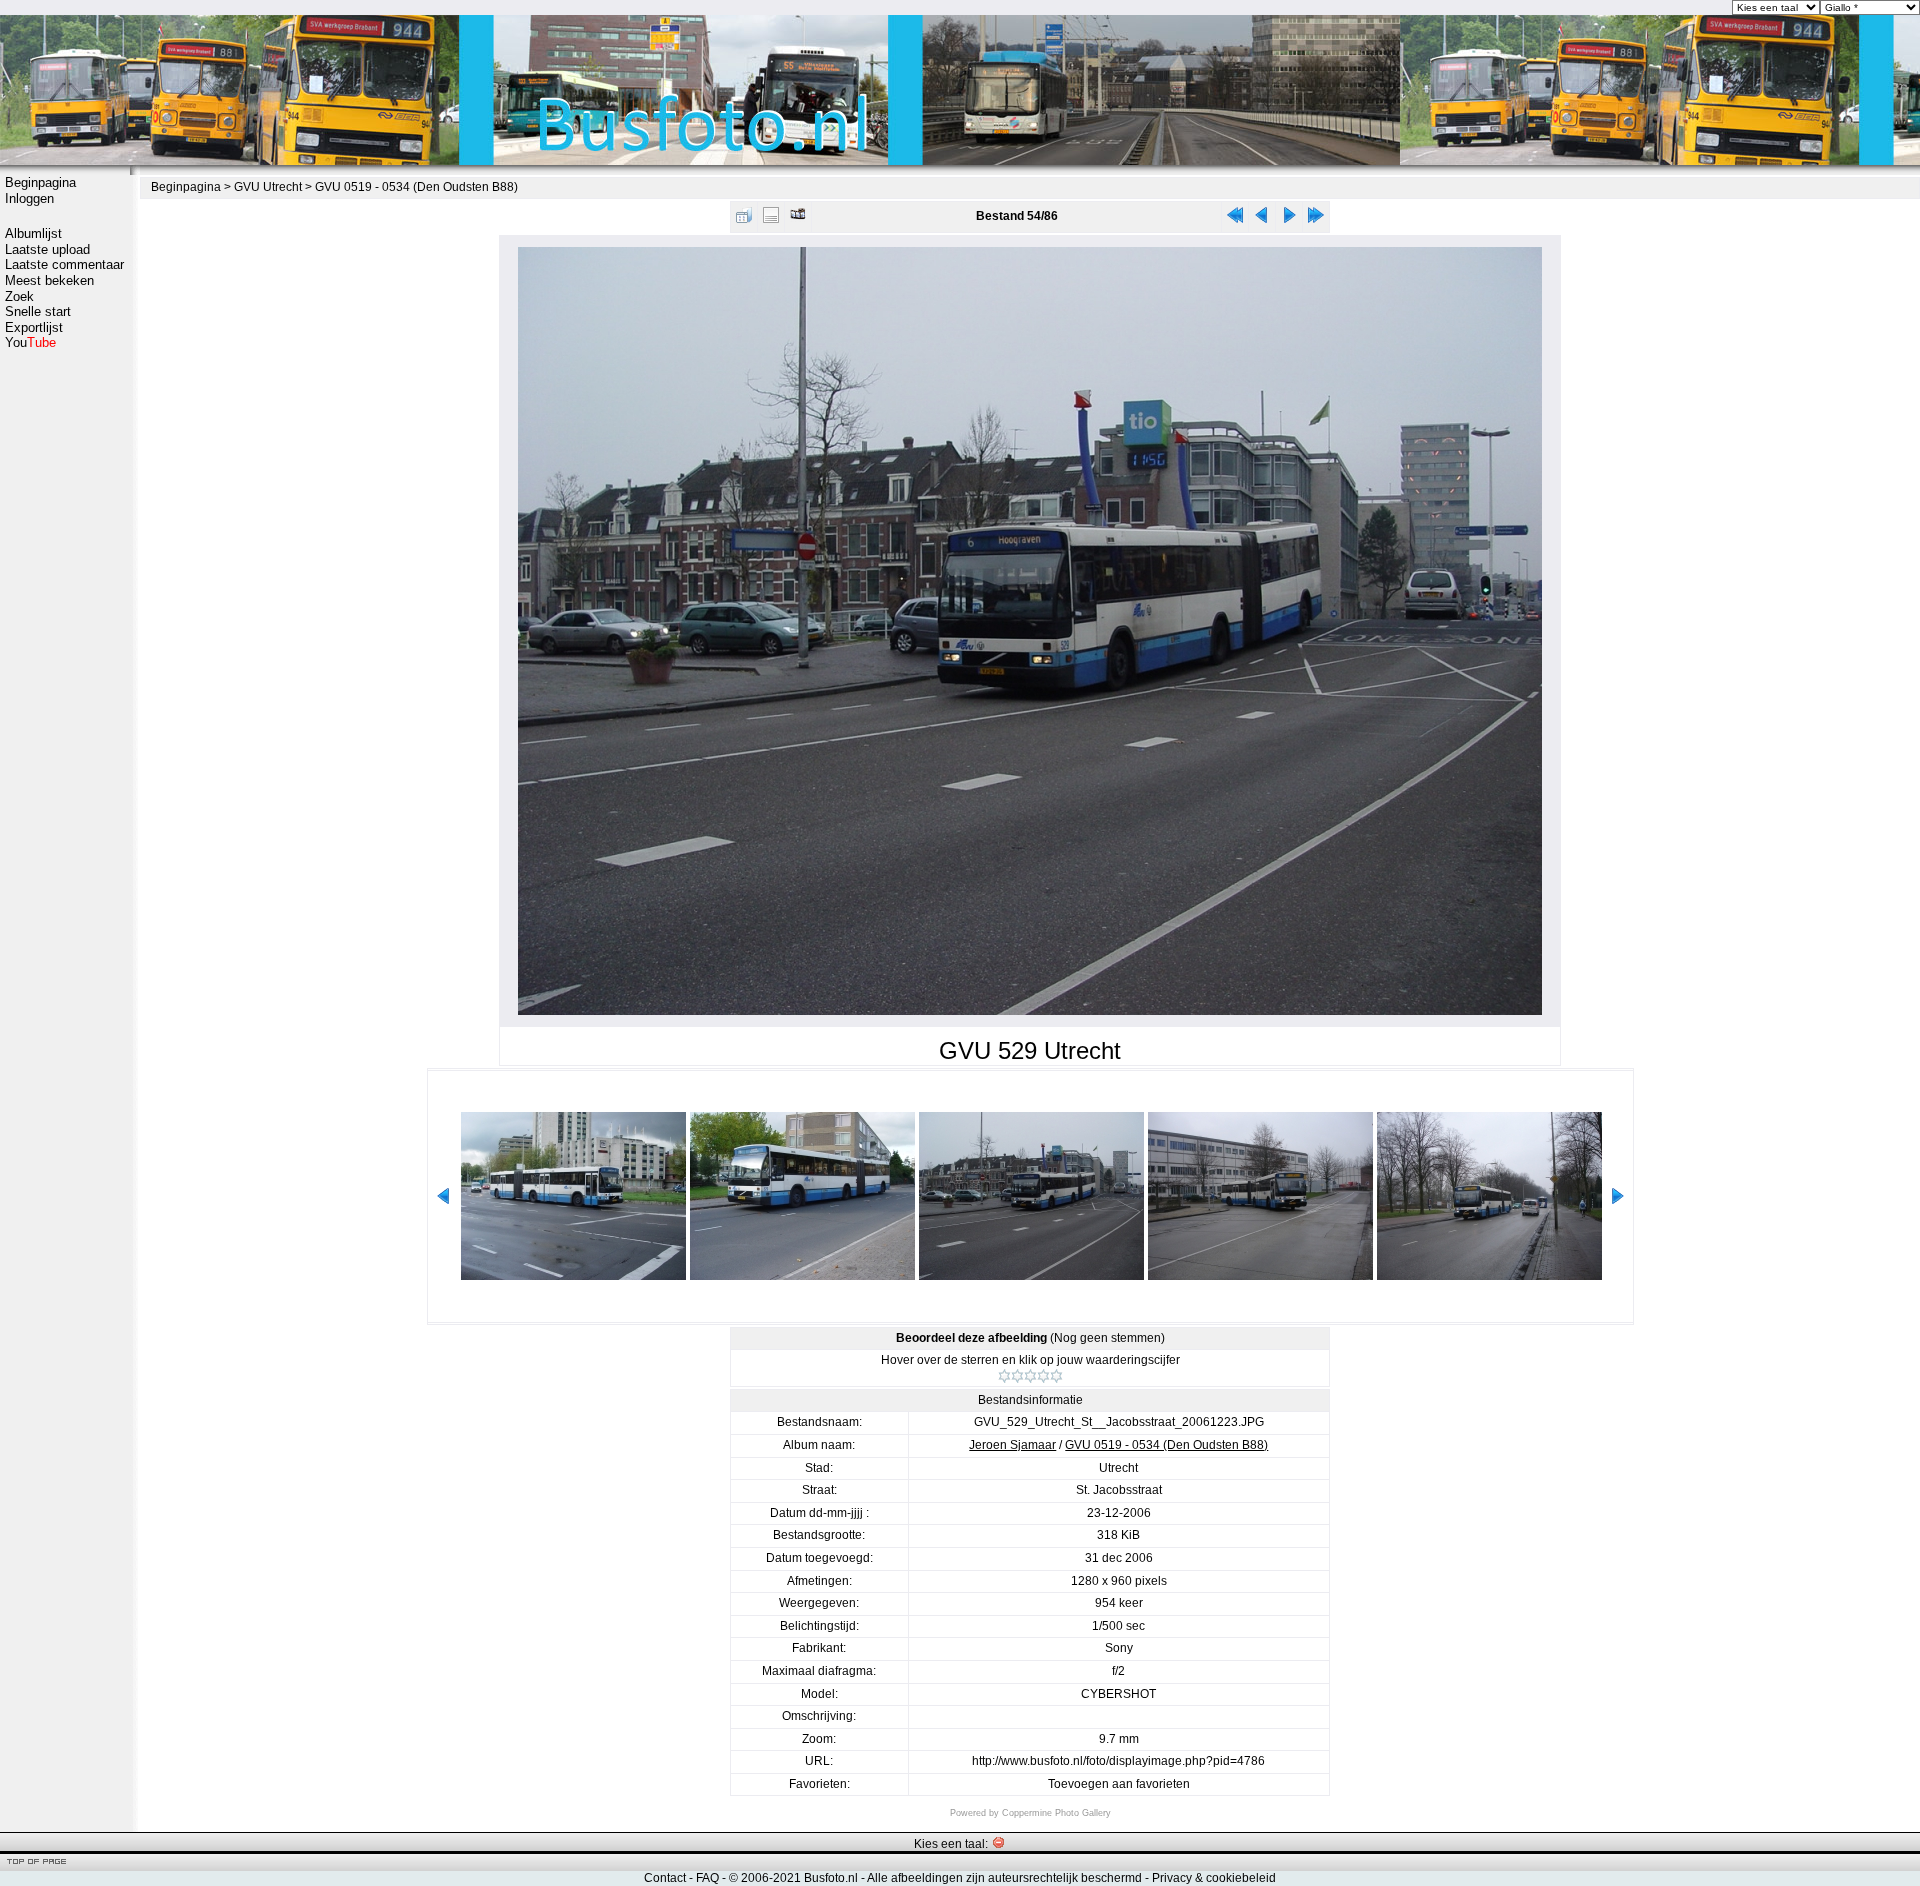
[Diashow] (798, 219)
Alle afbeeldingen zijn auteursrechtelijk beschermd (1004, 1878)
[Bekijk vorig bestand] (1262, 219)
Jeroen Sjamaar (1012, 1445)
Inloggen (29, 198)
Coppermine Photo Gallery (1056, 1813)
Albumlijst (33, 233)
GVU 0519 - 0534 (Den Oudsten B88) (416, 187)
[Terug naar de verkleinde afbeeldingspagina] (744, 219)
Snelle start (38, 311)
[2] (1017, 1376)
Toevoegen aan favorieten (1119, 1784)
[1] (1004, 1376)
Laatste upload (47, 249)
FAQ (707, 1878)
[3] (1030, 1376)
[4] (1043, 1376)
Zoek (19, 296)
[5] (1056, 1376)
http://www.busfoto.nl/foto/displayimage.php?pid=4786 (1118, 1761)
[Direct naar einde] (1316, 219)
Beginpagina (40, 182)
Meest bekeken (49, 280)
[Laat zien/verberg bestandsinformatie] (771, 219)
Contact (665, 1878)
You (30, 342)
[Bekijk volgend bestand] (1289, 219)
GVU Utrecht (268, 187)
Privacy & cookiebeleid (1214, 1878)
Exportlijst (34, 327)
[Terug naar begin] (1235, 219)
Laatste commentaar (64, 264)
